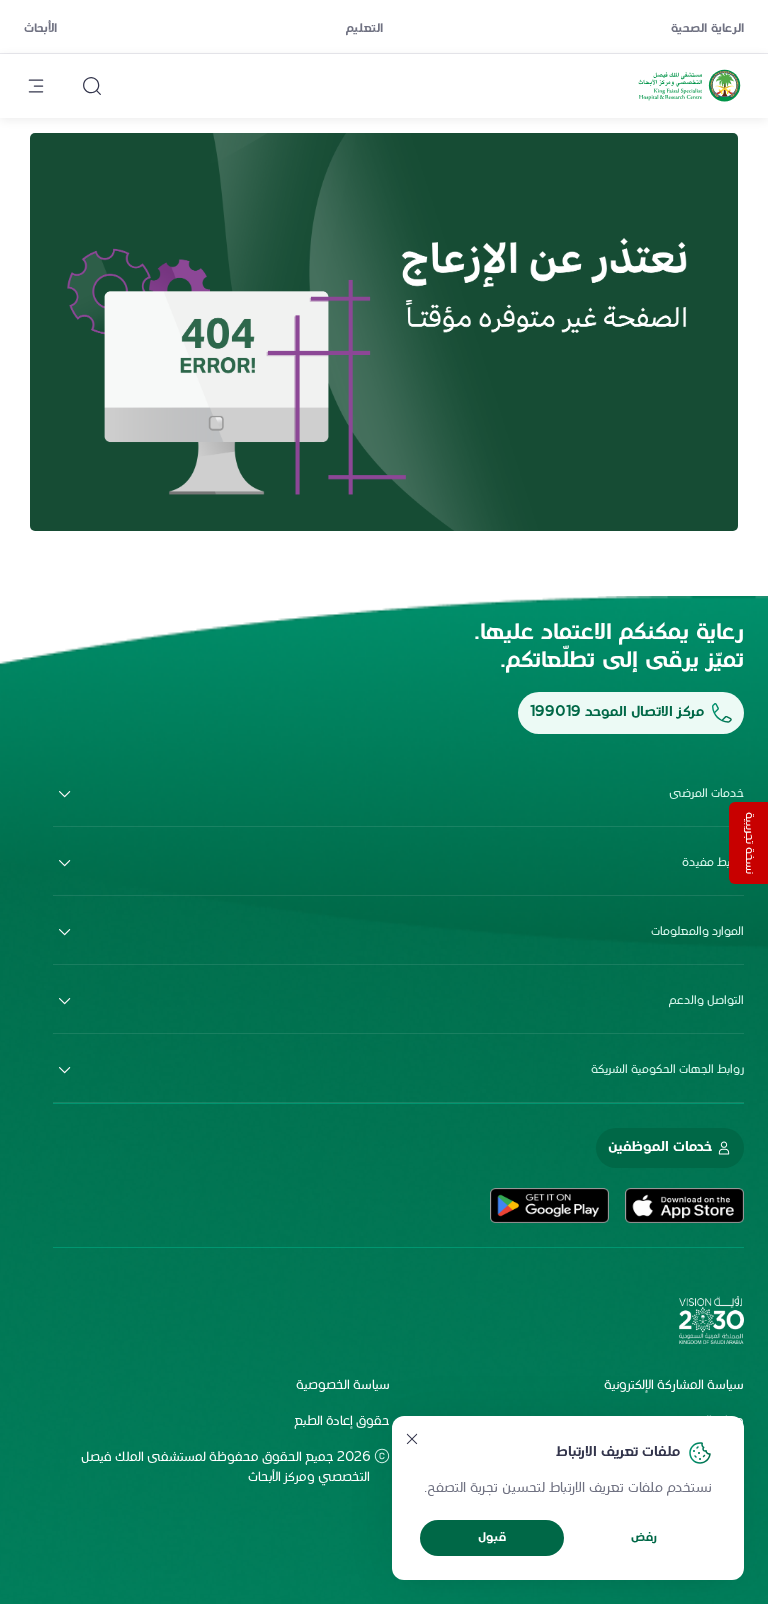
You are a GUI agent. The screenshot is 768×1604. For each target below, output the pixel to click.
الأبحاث (40, 29)
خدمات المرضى (706, 794)
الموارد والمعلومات (697, 932)
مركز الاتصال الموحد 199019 (617, 712)
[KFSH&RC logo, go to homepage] (689, 101)
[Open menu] (36, 86)
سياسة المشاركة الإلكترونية (674, 1386)
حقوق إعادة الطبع (342, 1422)
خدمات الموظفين (660, 1147)
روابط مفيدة (713, 863)
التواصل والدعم (706, 1001)
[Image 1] (384, 332)
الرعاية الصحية (707, 29)
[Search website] (92, 86)
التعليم (364, 29)
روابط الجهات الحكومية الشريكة (667, 1070)
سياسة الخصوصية (343, 1386)
